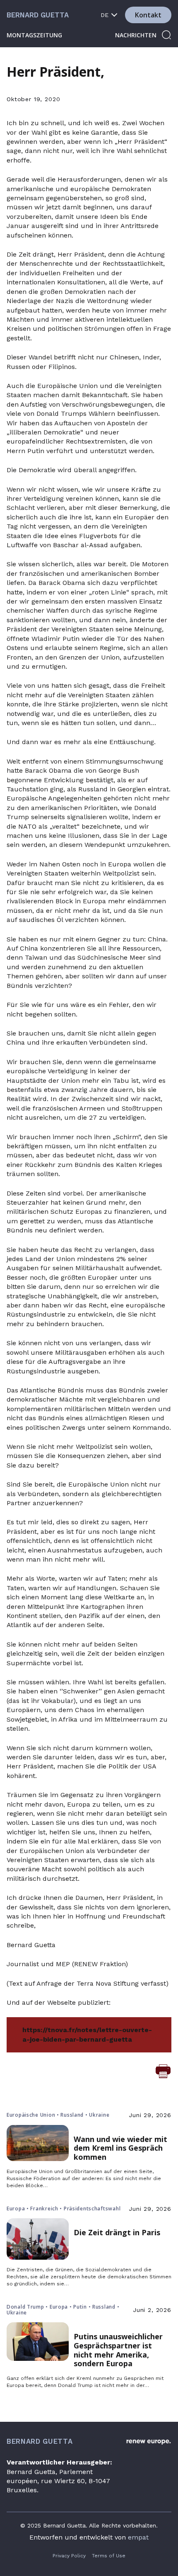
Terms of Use (109, 2556)
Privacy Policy (69, 2556)
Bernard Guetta (38, 15)
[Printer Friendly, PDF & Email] (163, 2071)
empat (138, 2537)
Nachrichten (136, 35)
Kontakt (148, 15)
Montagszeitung (34, 35)
